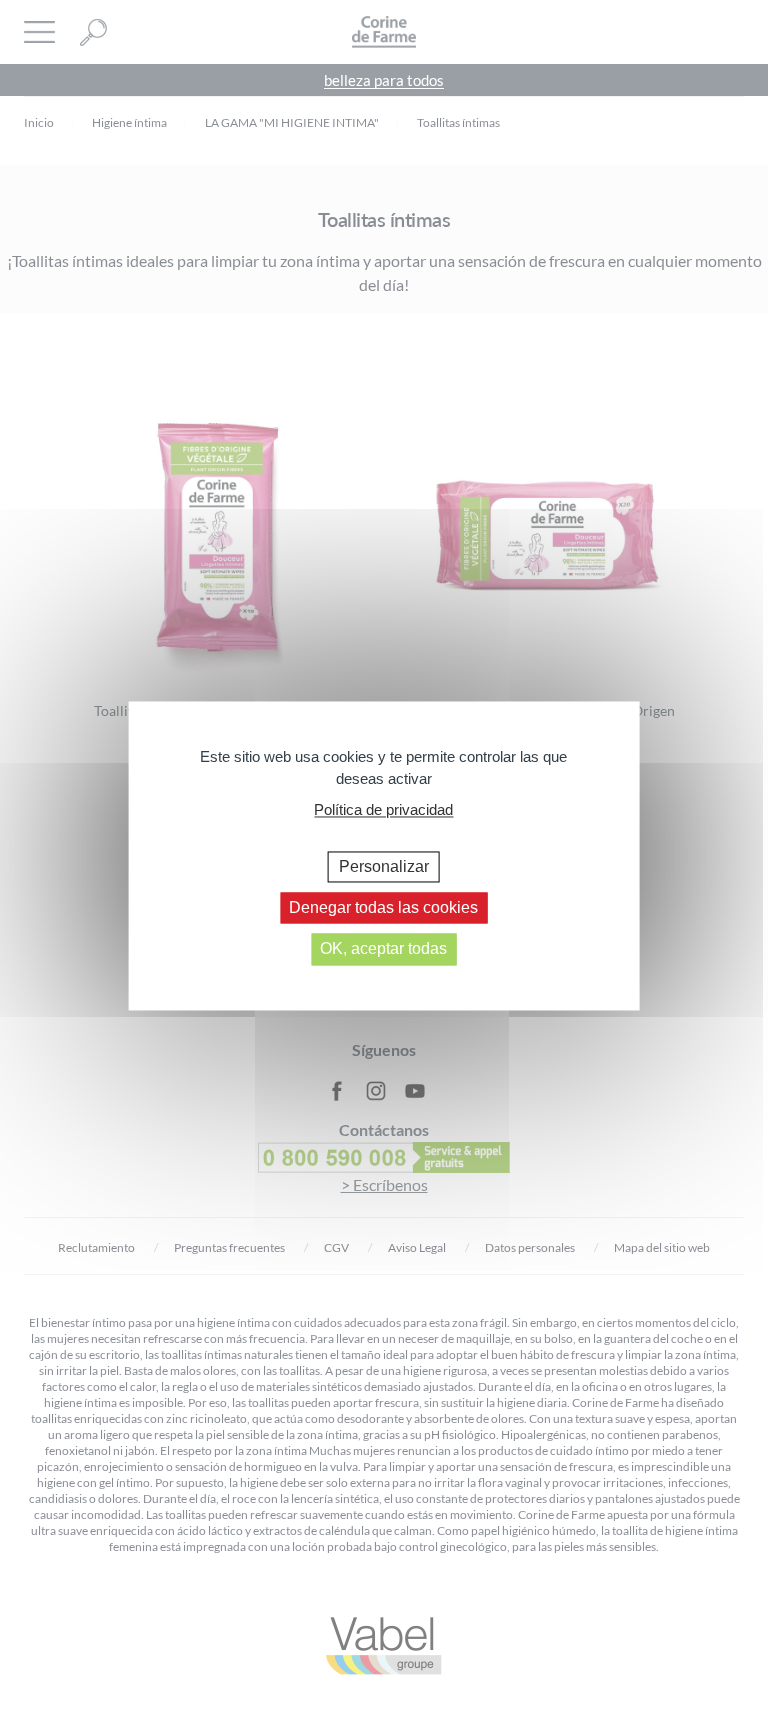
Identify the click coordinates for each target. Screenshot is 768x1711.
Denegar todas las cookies (383, 908)
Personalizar (384, 866)
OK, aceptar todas (383, 949)
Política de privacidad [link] (383, 809)
